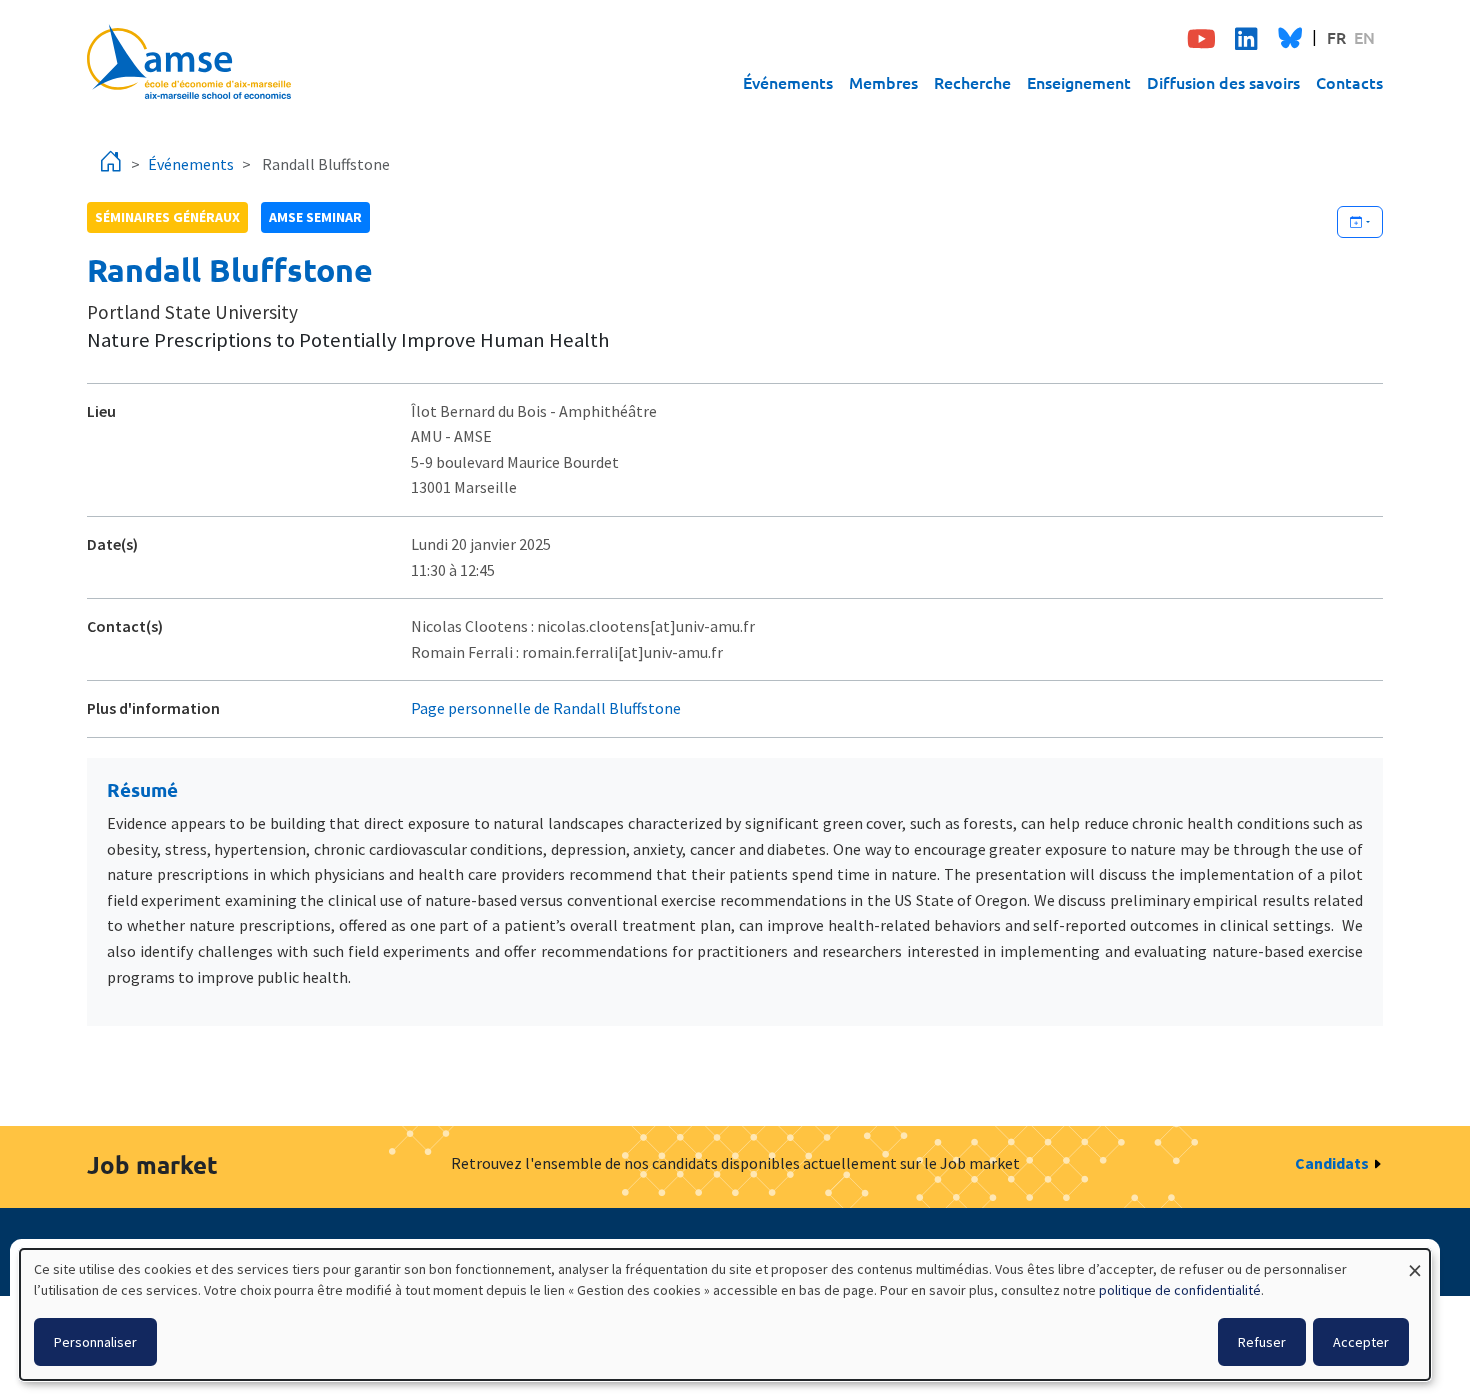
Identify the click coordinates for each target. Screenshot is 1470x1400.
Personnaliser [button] (95, 1342)
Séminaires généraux (167, 217)
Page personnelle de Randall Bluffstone (546, 708)
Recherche (972, 82)
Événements (788, 82)
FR (1336, 37)
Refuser (1262, 1342)
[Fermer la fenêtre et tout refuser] (1415, 1261)
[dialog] (725, 1314)
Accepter (1361, 1342)
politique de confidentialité (1180, 1290)
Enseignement (1079, 82)
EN (1364, 37)
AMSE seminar (315, 217)
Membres (883, 82)
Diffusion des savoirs (1223, 82)
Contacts (1349, 82)
